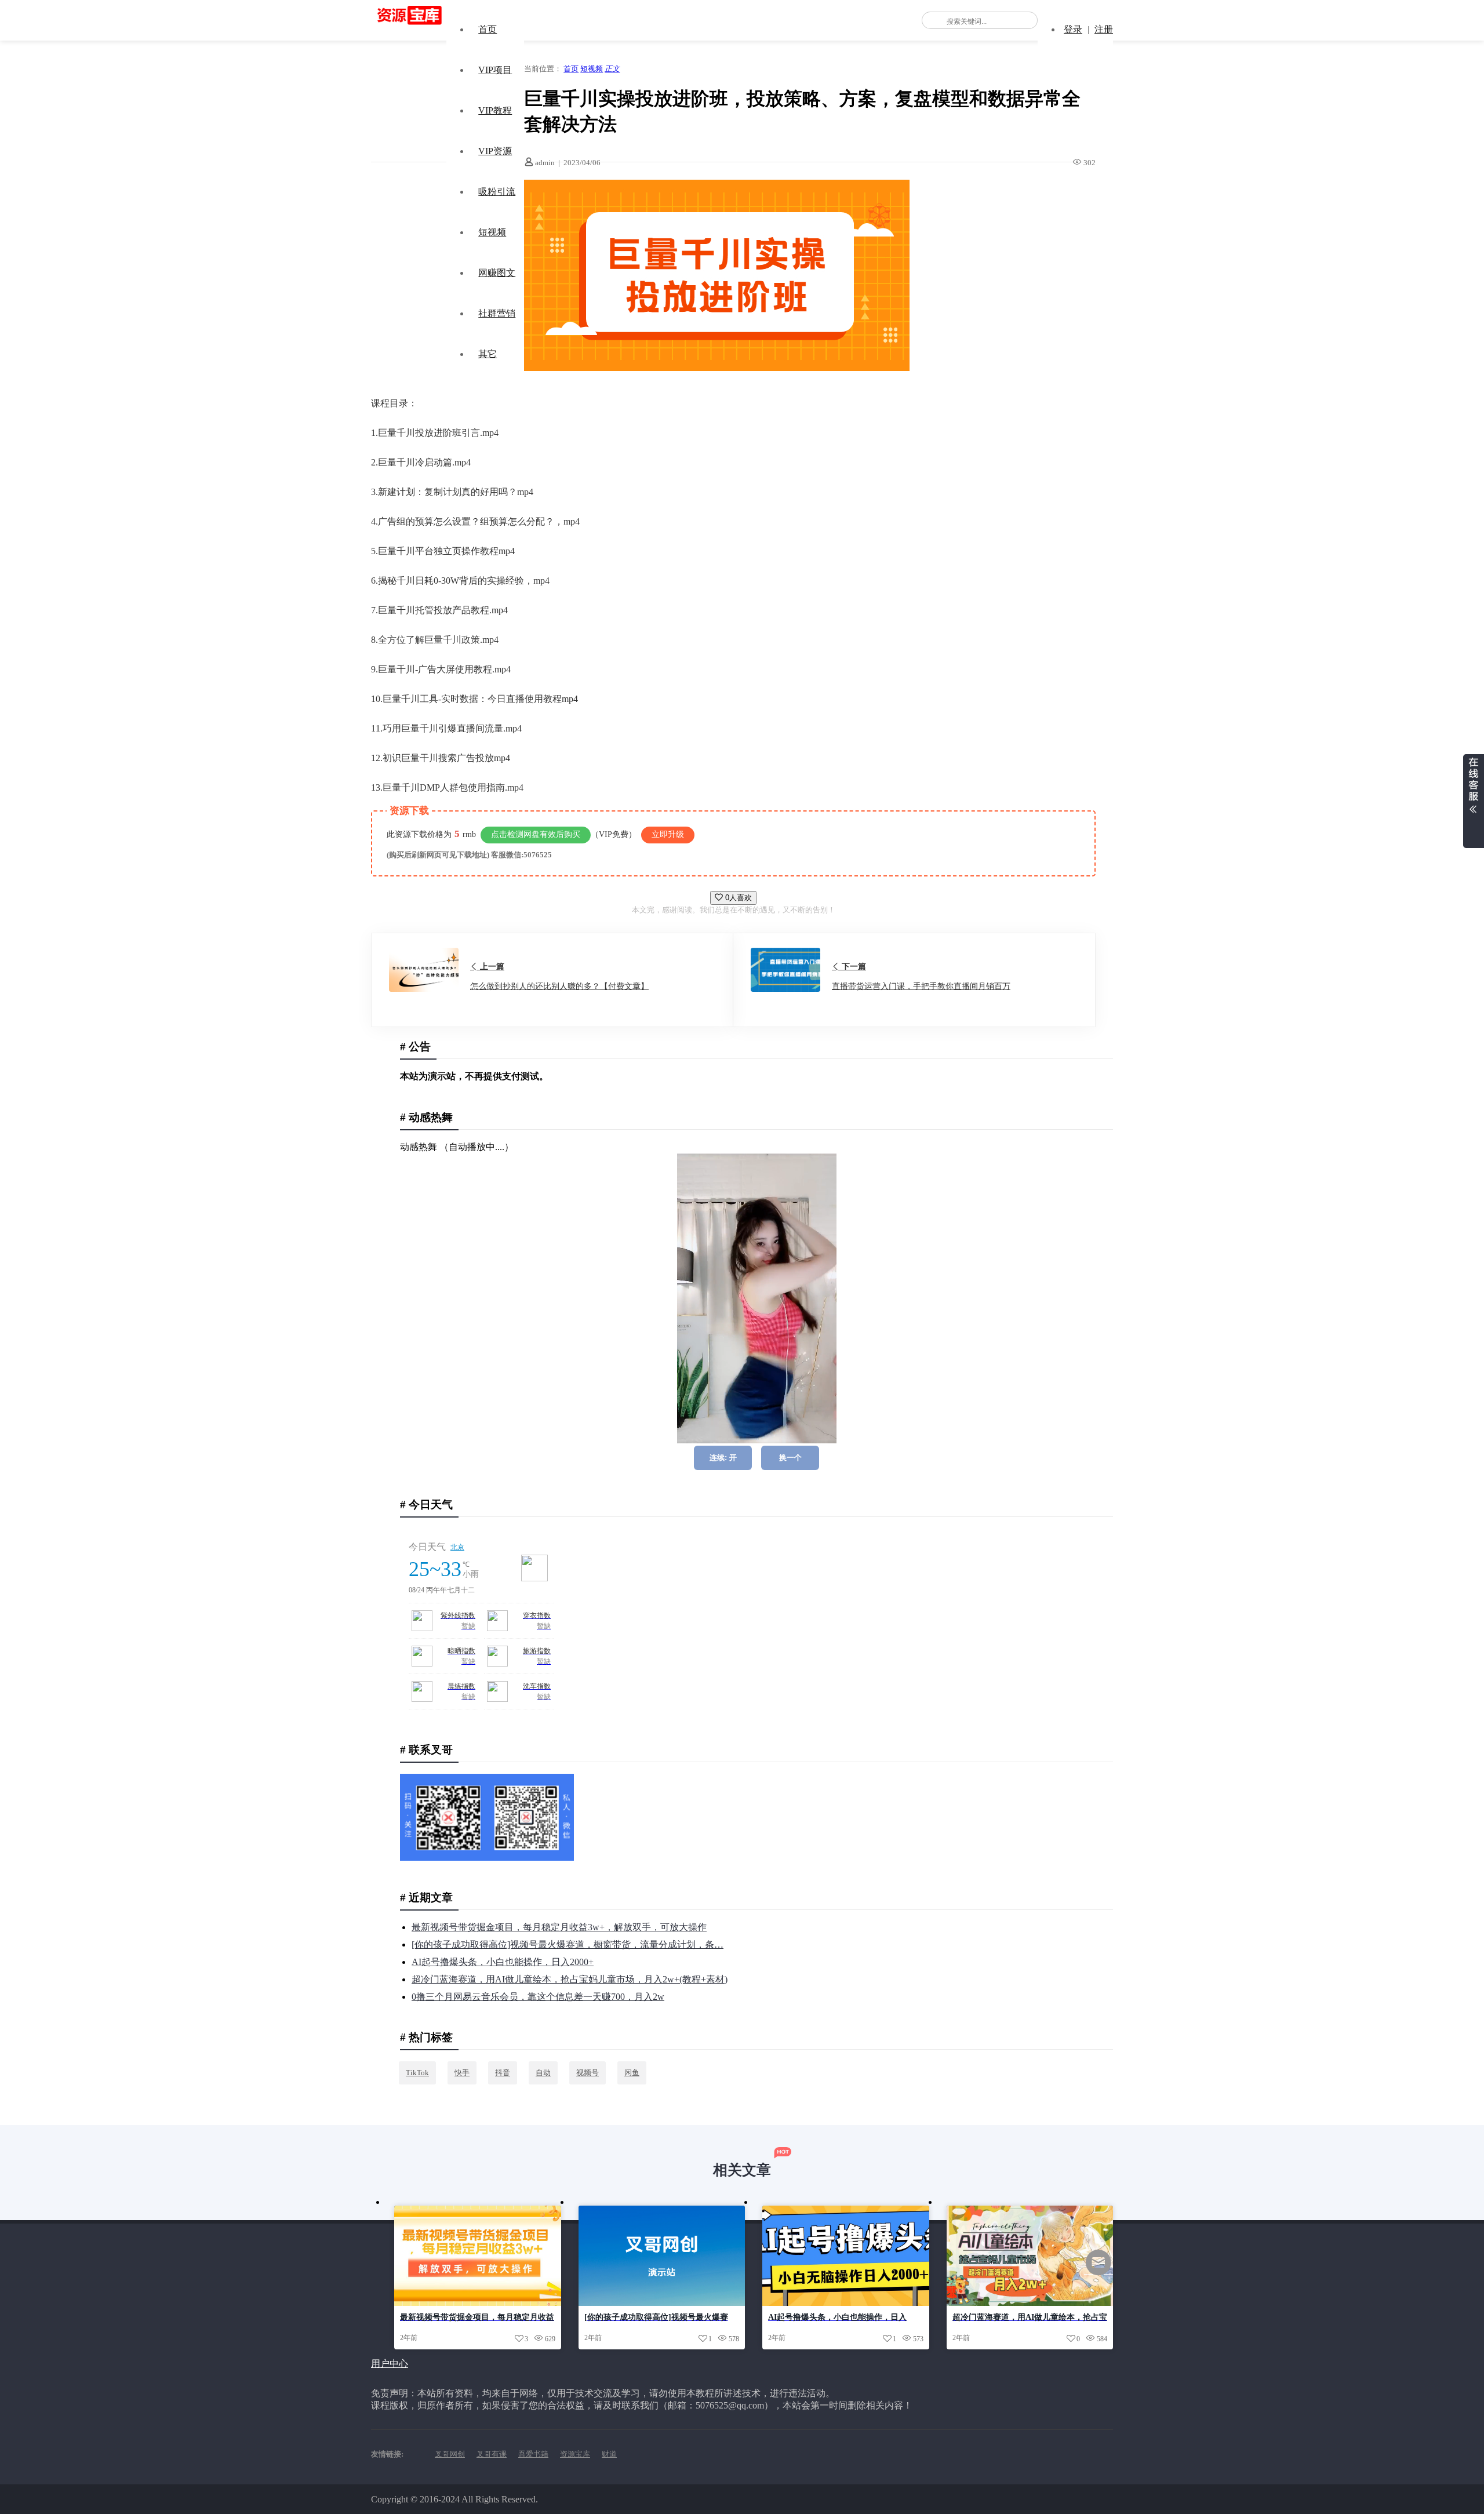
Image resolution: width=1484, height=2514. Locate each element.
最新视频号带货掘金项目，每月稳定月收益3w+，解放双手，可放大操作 (559, 1927)
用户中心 (390, 2364)
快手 (462, 2073)
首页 (488, 29)
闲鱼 (632, 2073)
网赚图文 (497, 273)
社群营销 (497, 313)
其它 (488, 354)
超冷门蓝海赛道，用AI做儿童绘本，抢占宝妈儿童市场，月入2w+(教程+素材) (570, 1979)
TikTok (417, 2073)
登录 (1073, 29)
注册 (1104, 29)
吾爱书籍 (533, 2454)
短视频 (492, 232)
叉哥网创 (450, 2454)
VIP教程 (495, 110)
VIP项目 (495, 70)
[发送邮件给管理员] (1099, 2270)
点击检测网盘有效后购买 (536, 834)
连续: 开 (723, 1458)
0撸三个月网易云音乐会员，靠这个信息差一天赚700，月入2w (538, 1997)
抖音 (503, 2073)
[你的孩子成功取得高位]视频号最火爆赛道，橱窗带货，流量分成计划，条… (568, 1944)
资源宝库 (575, 2454)
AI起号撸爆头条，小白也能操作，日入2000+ (503, 1962)
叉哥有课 (492, 2454)
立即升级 (668, 834)
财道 (609, 2454)
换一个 (790, 1458)
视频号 (588, 2073)
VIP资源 (495, 151)
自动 (543, 2073)
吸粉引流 (497, 192)
